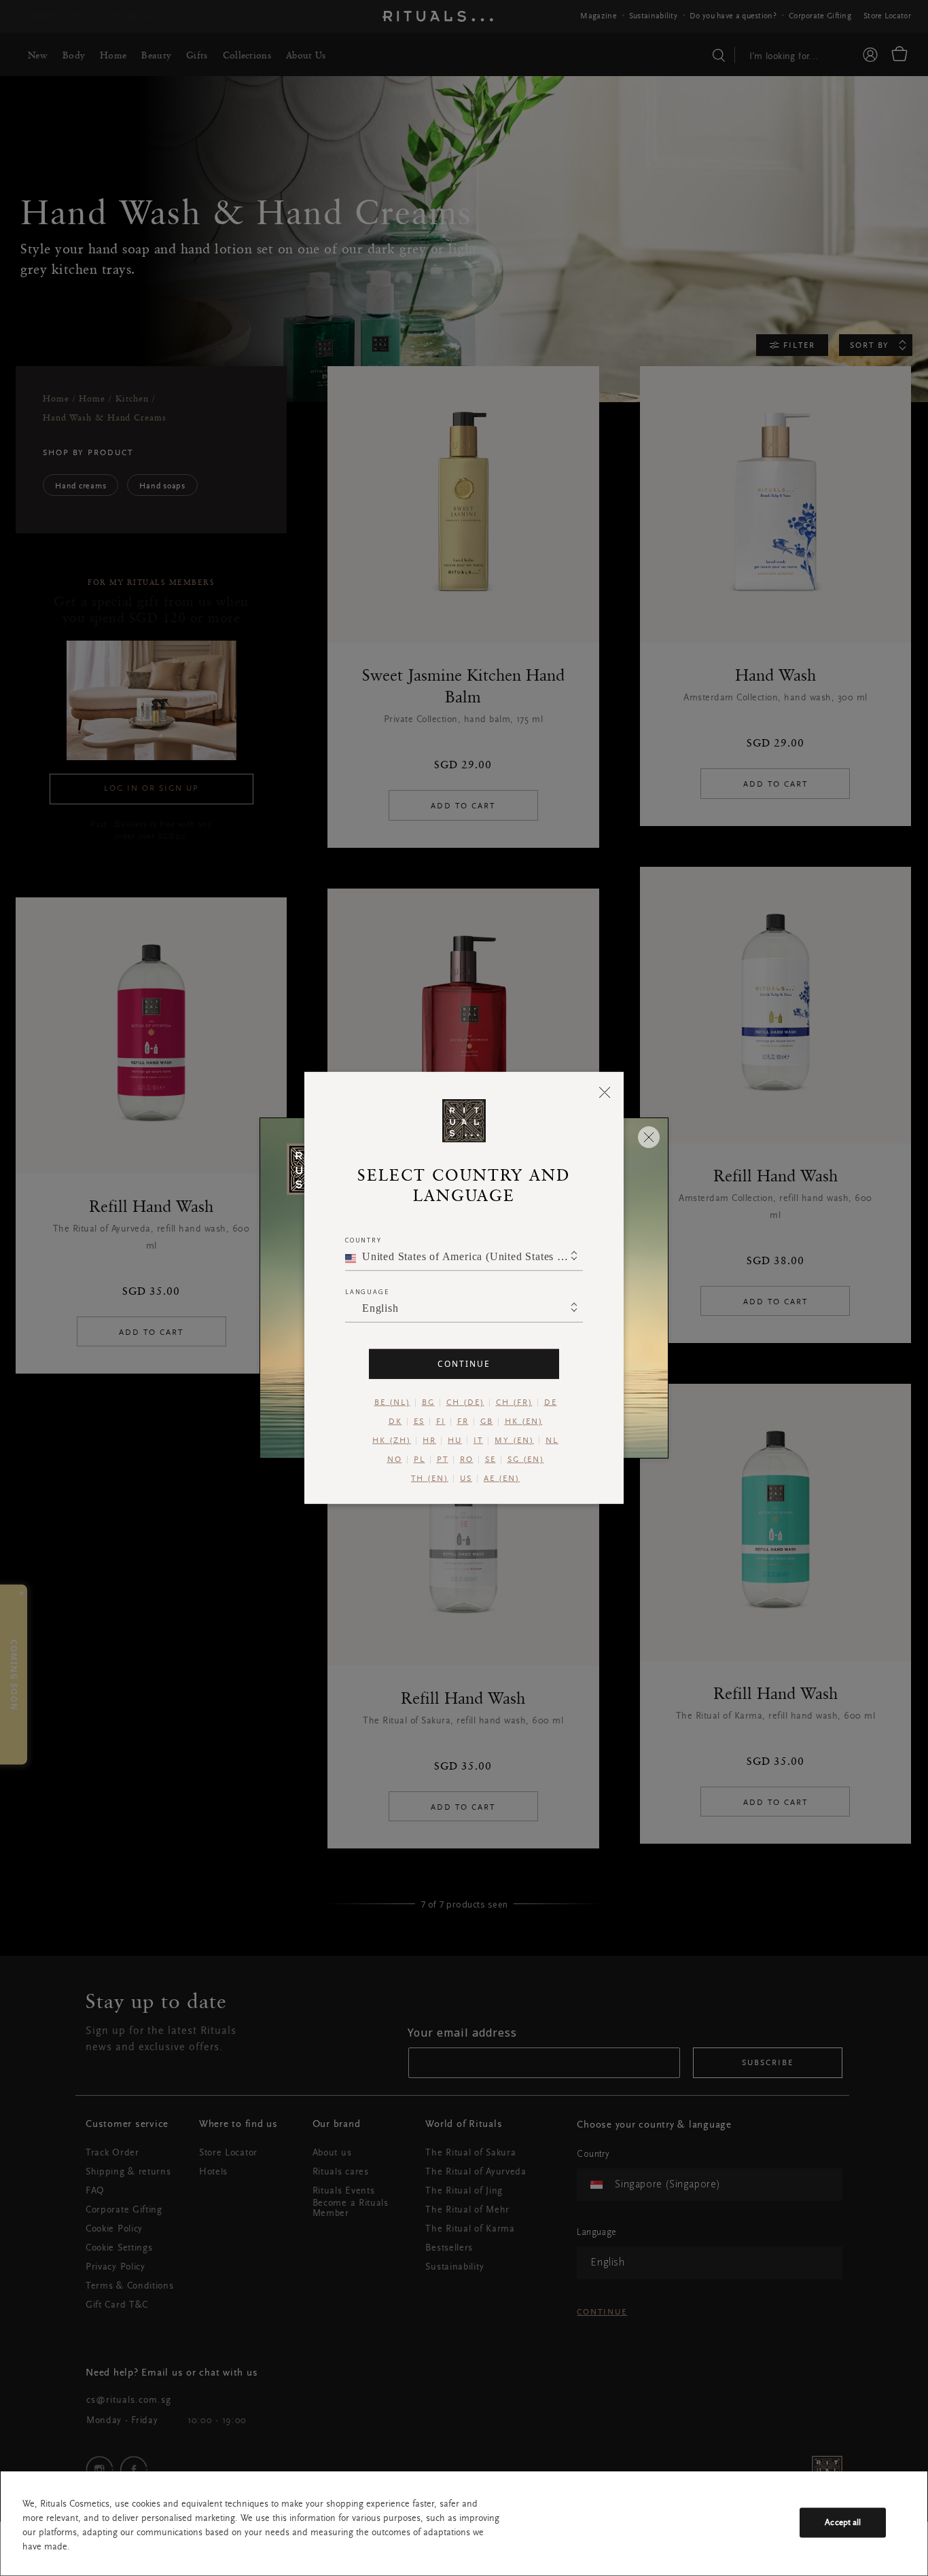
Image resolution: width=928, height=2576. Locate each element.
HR (429, 1441)
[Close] (605, 1092)
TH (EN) (430, 1479)
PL (420, 1460)
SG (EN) (526, 1460)
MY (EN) (514, 1441)
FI (441, 1422)
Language (367, 1292)
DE (551, 1403)
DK (395, 1422)
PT (443, 1460)
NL (552, 1441)
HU (455, 1441)
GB (487, 1422)
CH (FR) (514, 1403)
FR (463, 1422)
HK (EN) (524, 1422)
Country (363, 1240)
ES (419, 1422)
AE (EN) (502, 1479)
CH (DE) (465, 1403)
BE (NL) (392, 1403)
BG (428, 1403)
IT (478, 1441)
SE (490, 1460)
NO (395, 1460)
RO (467, 1460)
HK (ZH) (392, 1441)
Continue (464, 1364)
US (466, 1479)
